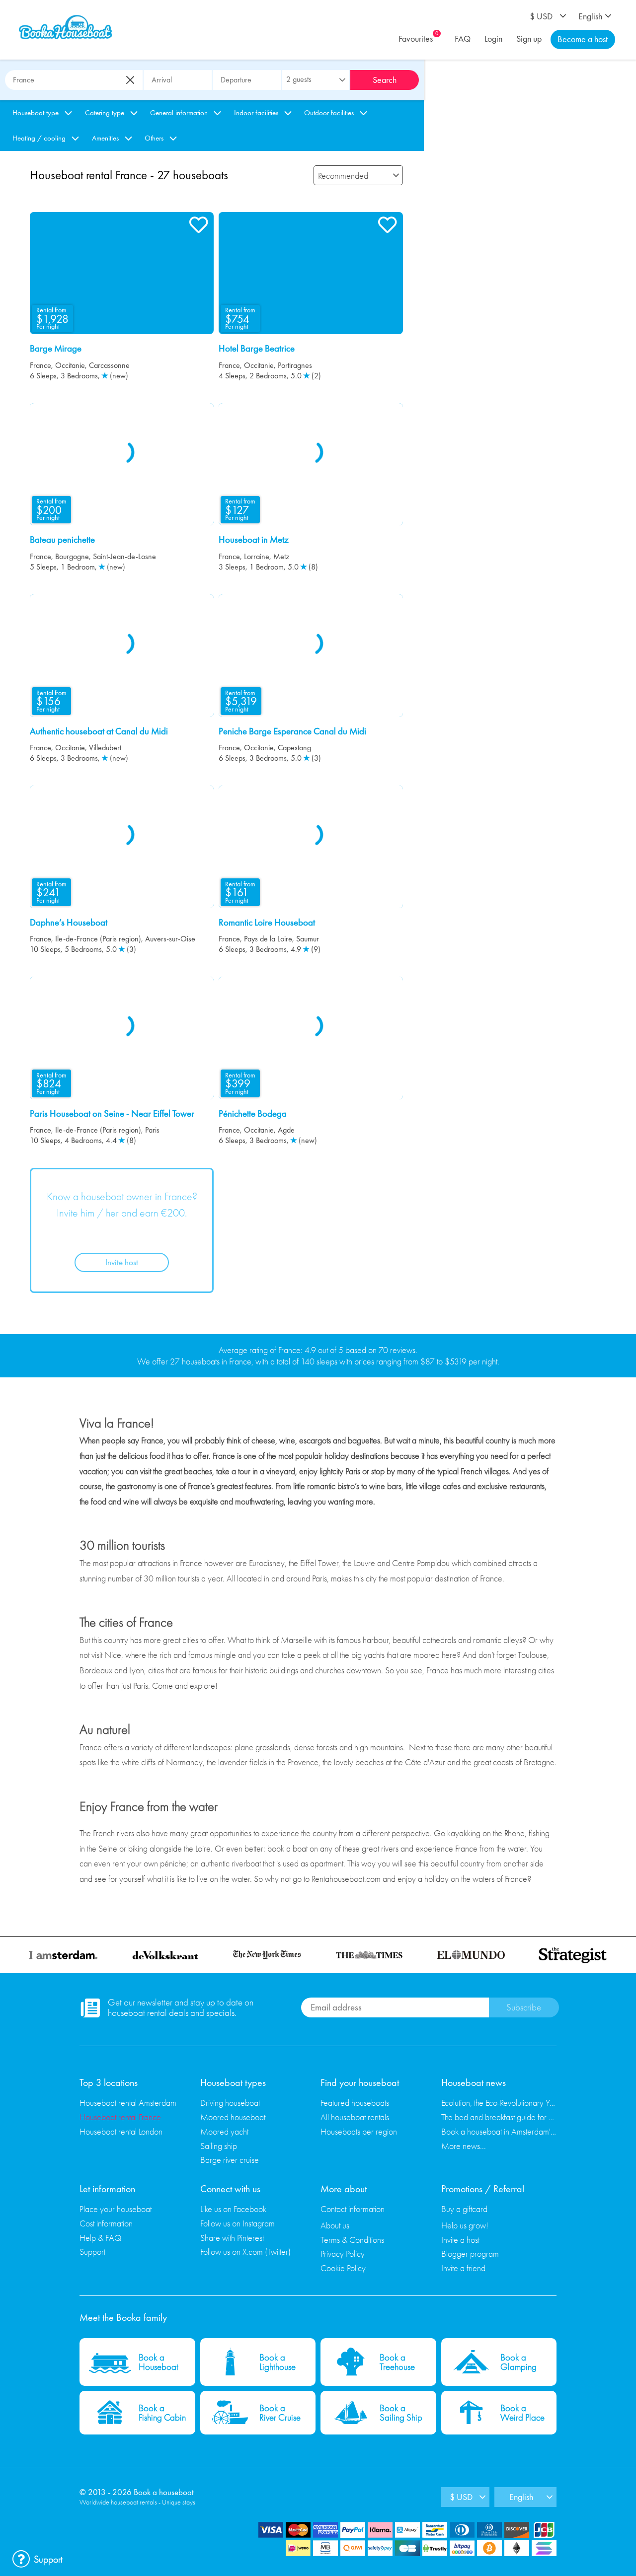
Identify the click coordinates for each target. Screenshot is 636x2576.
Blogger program (470, 2254)
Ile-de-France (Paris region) (98, 939)
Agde (286, 1130)
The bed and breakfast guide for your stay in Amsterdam (499, 2117)
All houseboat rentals (355, 2117)
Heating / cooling (39, 138)
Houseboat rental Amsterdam (128, 2103)
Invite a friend (463, 2268)
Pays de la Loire (268, 939)
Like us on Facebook (233, 2209)
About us (335, 2225)
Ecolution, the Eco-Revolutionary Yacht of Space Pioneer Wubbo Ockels (499, 2103)
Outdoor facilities (329, 113)
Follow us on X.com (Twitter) (245, 2252)
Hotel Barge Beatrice (257, 349)
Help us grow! (465, 2225)
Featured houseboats (355, 2103)
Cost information (106, 2223)
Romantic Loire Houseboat (267, 923)
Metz (281, 556)
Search (385, 80)
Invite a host (460, 2240)
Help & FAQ (100, 2238)
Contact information (353, 2209)
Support (92, 2252)
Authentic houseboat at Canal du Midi (99, 731)
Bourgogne (72, 556)
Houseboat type (36, 113)
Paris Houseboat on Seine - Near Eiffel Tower (112, 1114)
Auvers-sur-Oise (170, 939)
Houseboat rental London (121, 2131)
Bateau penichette (62, 540)
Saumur (308, 939)
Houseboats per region (359, 2131)
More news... (464, 2146)
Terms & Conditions (352, 2240)
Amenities (105, 138)
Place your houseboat (116, 2209)
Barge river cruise (230, 2160)
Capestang (294, 748)
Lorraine (257, 556)
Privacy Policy (343, 2254)
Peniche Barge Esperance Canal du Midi (292, 731)
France (40, 365)
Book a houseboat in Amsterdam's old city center (499, 2131)
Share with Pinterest (232, 2238)
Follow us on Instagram (238, 2223)
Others (154, 138)
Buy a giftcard (464, 2209)
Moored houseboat (233, 2117)
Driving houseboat (230, 2103)
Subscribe (524, 2007)
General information (179, 113)
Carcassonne (109, 365)
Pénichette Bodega (253, 1114)
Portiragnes (295, 365)
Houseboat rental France (120, 2117)
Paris (152, 1130)
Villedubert (105, 748)
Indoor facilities (256, 113)
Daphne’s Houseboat (69, 923)
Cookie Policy (343, 2268)
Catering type (105, 113)
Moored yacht (224, 2131)
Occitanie (70, 365)
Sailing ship (219, 2146)
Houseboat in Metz (254, 540)
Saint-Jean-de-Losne (124, 556)
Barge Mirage (56, 349)
